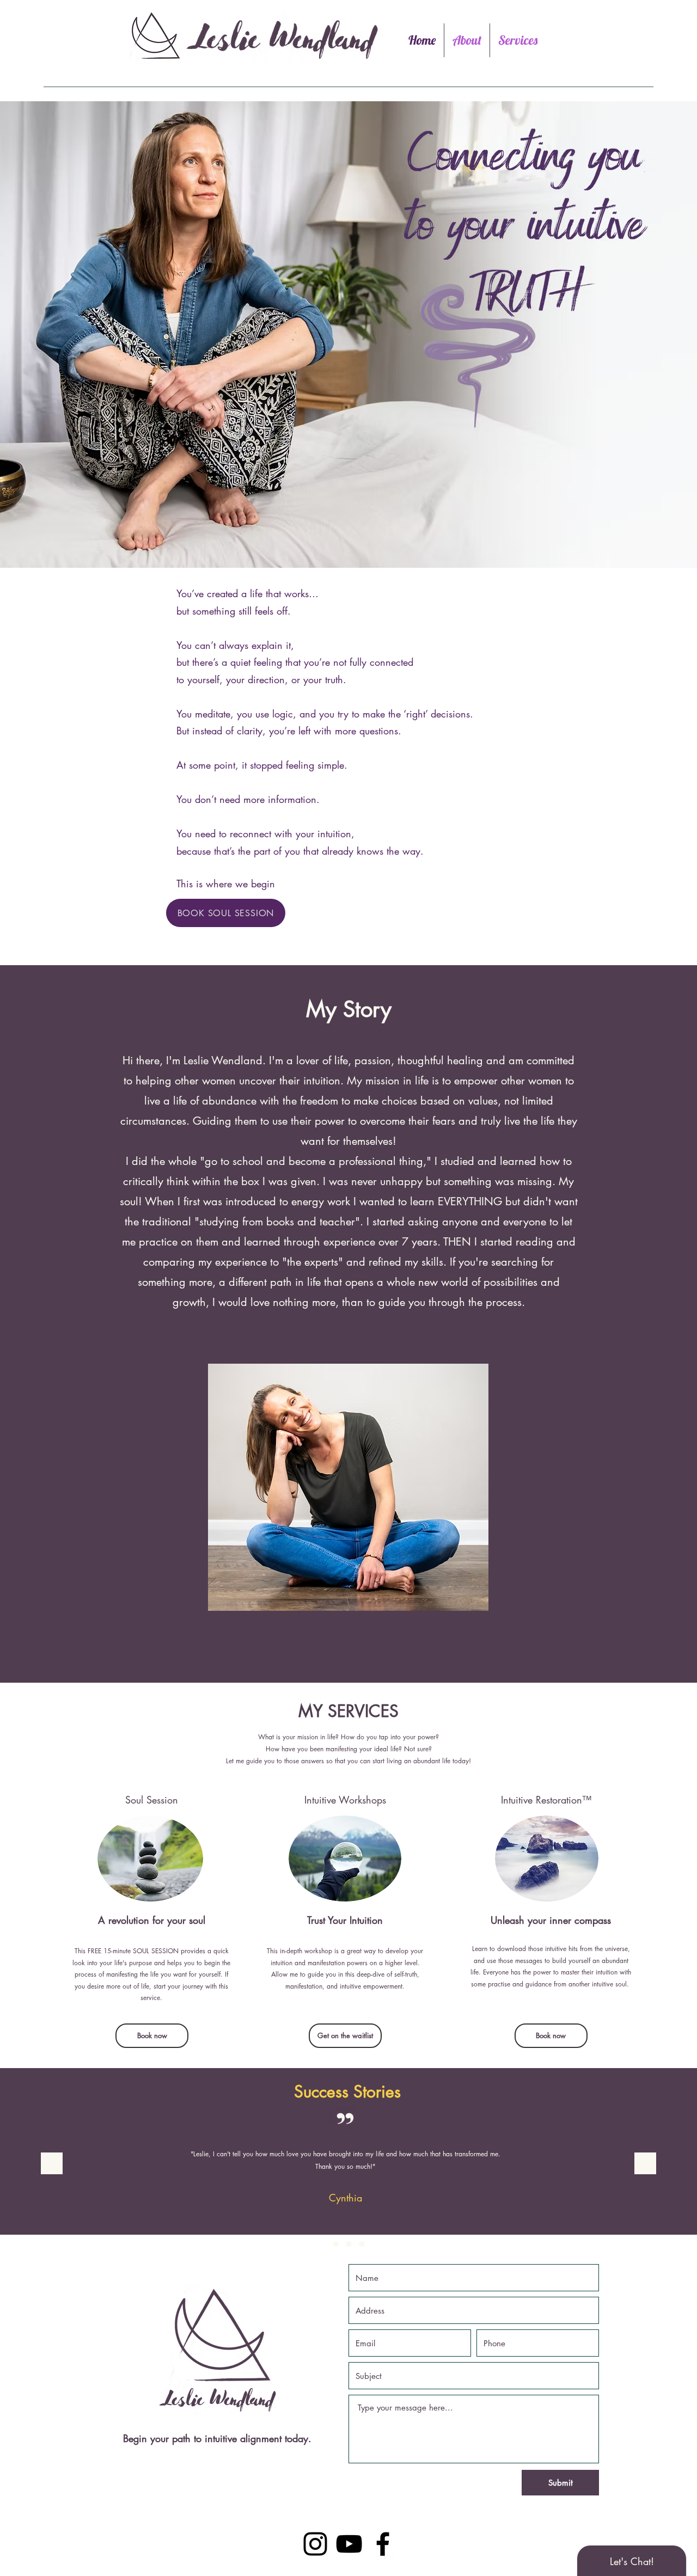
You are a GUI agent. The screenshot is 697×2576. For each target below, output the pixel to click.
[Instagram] (315, 2544)
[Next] (645, 2164)
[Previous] (52, 2164)
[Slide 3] (336, 2244)
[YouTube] (349, 2544)
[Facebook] (383, 2544)
